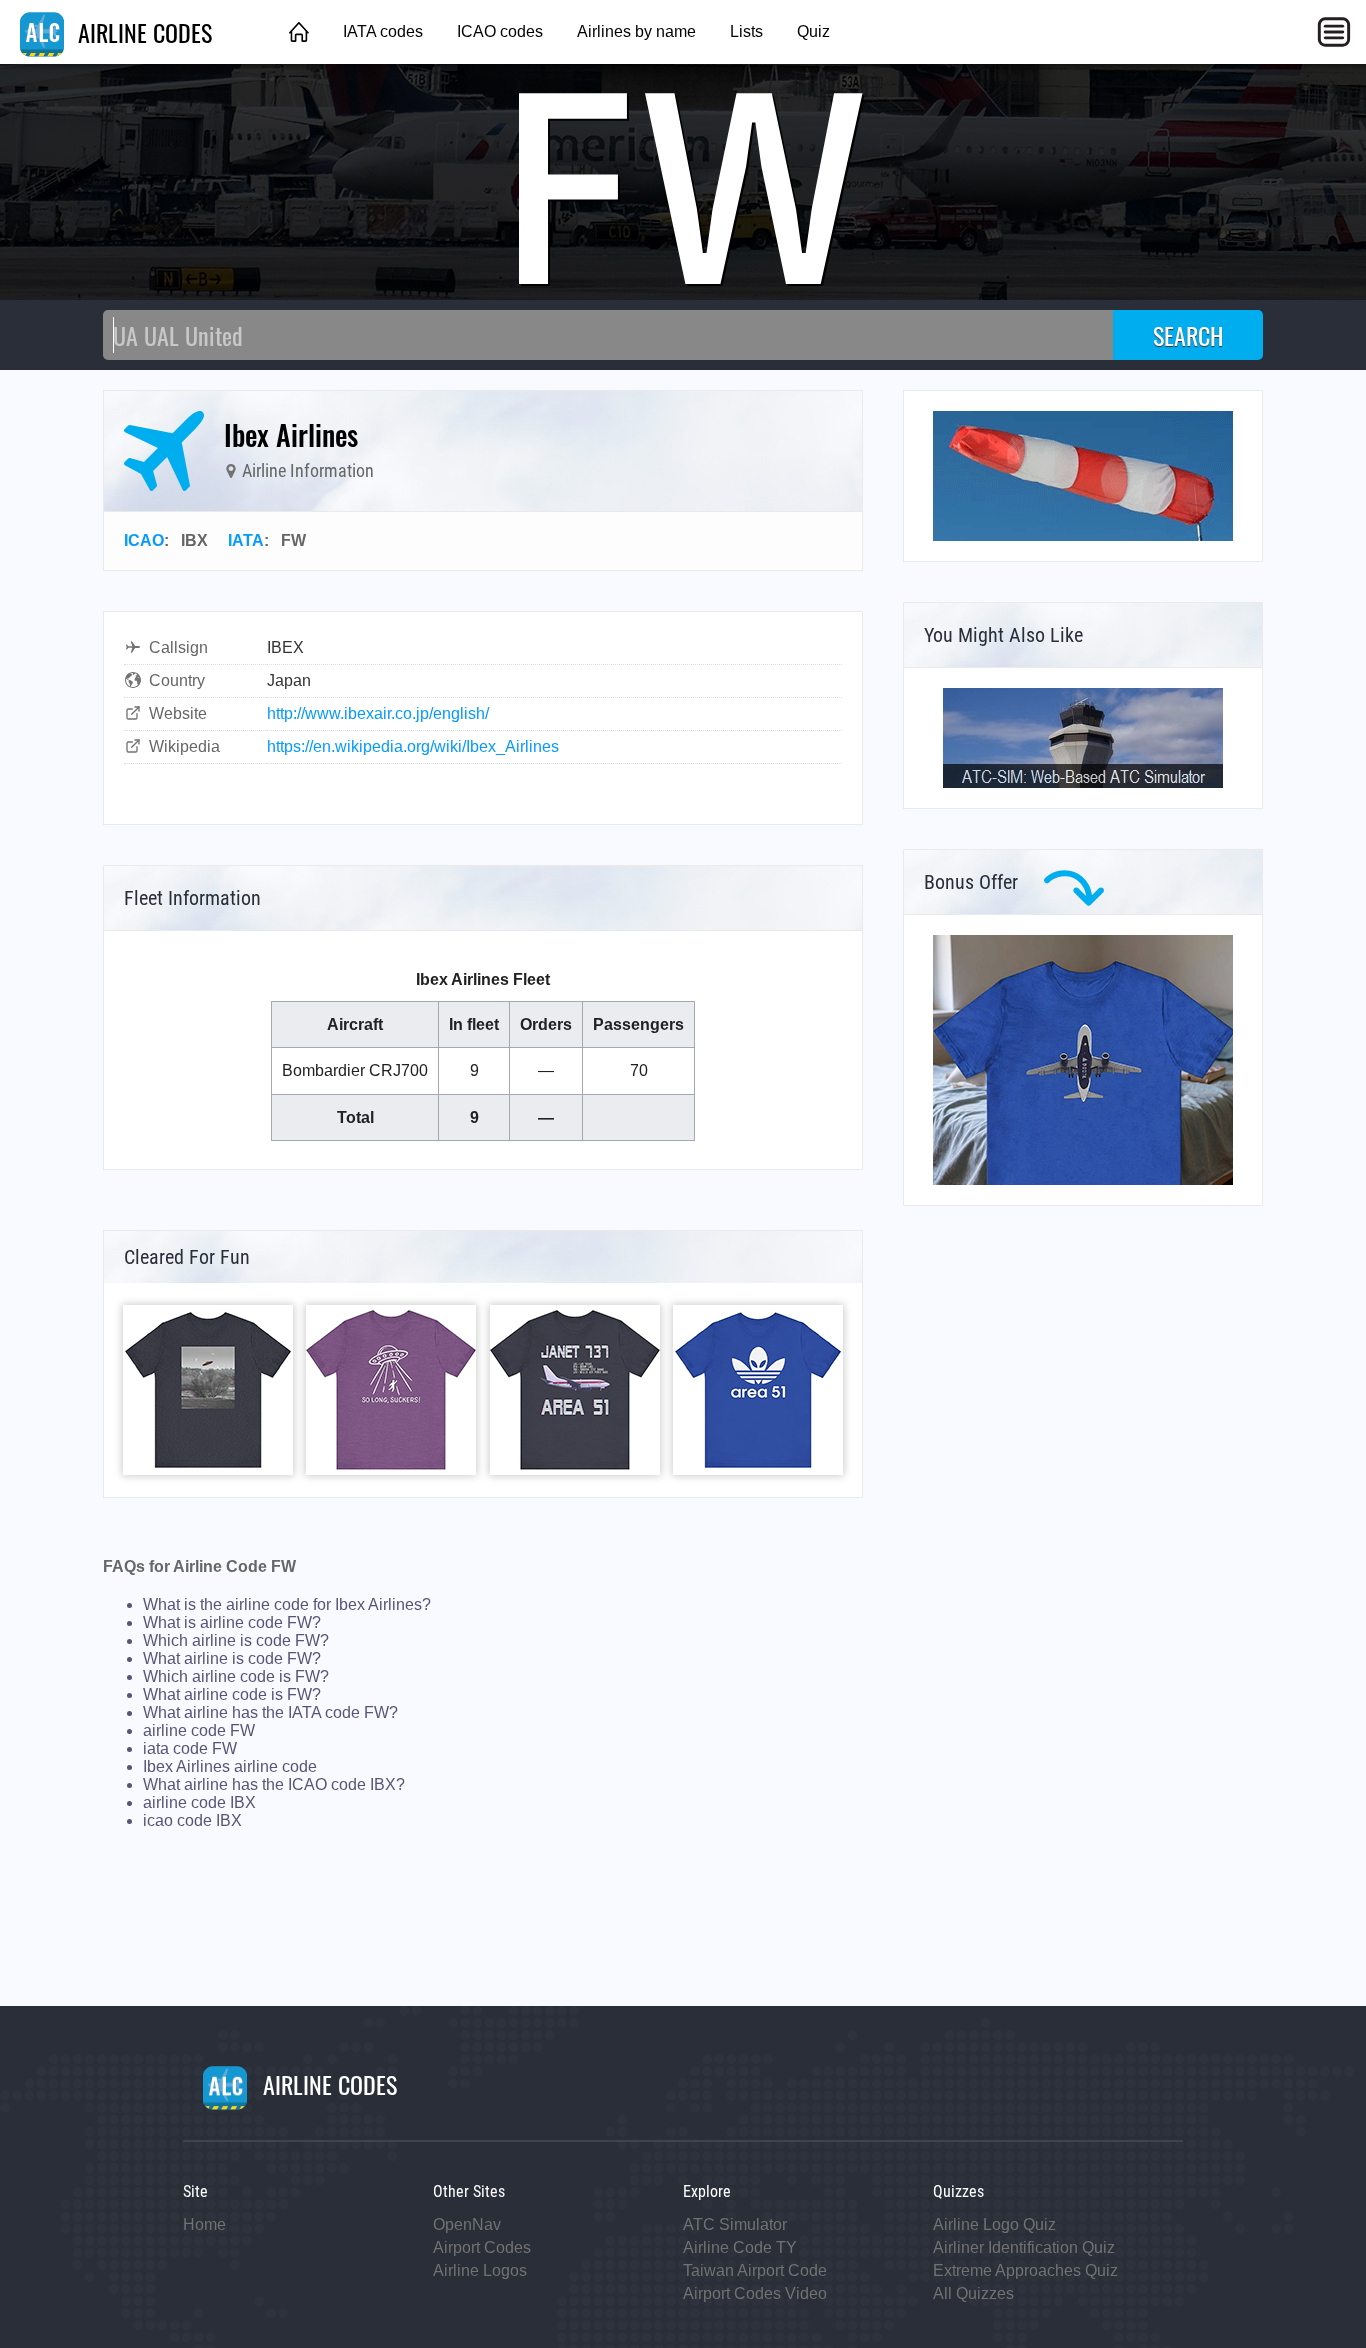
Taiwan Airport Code (755, 2270)
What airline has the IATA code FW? (270, 1712)
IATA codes (383, 31)
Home (204, 2224)
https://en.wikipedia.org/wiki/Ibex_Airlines (413, 746)
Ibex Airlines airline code (230, 1766)
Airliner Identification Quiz (1024, 2247)
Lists (746, 31)
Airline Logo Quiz (994, 2224)
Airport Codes (482, 2247)
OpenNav (467, 2224)
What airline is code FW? (232, 1658)
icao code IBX (192, 1820)
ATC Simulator (735, 2224)
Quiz (813, 31)
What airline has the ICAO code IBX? (274, 1784)
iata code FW (190, 1748)
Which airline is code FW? (236, 1640)
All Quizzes (973, 2293)
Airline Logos (480, 2270)
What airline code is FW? (232, 1694)
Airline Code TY (740, 2247)
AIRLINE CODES (142, 32)
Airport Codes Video (755, 2293)
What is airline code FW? (232, 1622)
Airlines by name (636, 31)
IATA (246, 540)
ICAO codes (500, 31)
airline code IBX (199, 1802)
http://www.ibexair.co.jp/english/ (378, 713)
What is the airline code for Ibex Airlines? (287, 1604)
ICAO (144, 540)
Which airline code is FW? (236, 1676)
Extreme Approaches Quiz (1025, 2270)
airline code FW (199, 1730)
